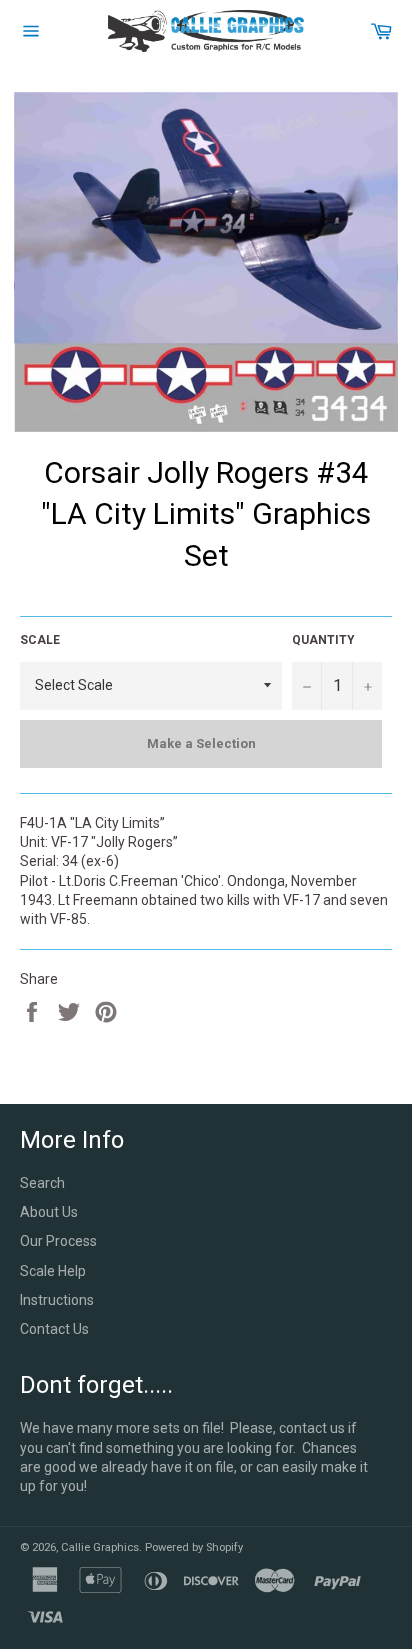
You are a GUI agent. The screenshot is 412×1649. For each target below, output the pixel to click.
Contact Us (54, 1329)
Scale (40, 640)
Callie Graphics (100, 1547)
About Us (49, 1212)
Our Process (58, 1241)
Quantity (323, 640)
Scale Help (53, 1271)
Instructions (57, 1300)
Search (42, 1183)
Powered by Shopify (194, 1547)
